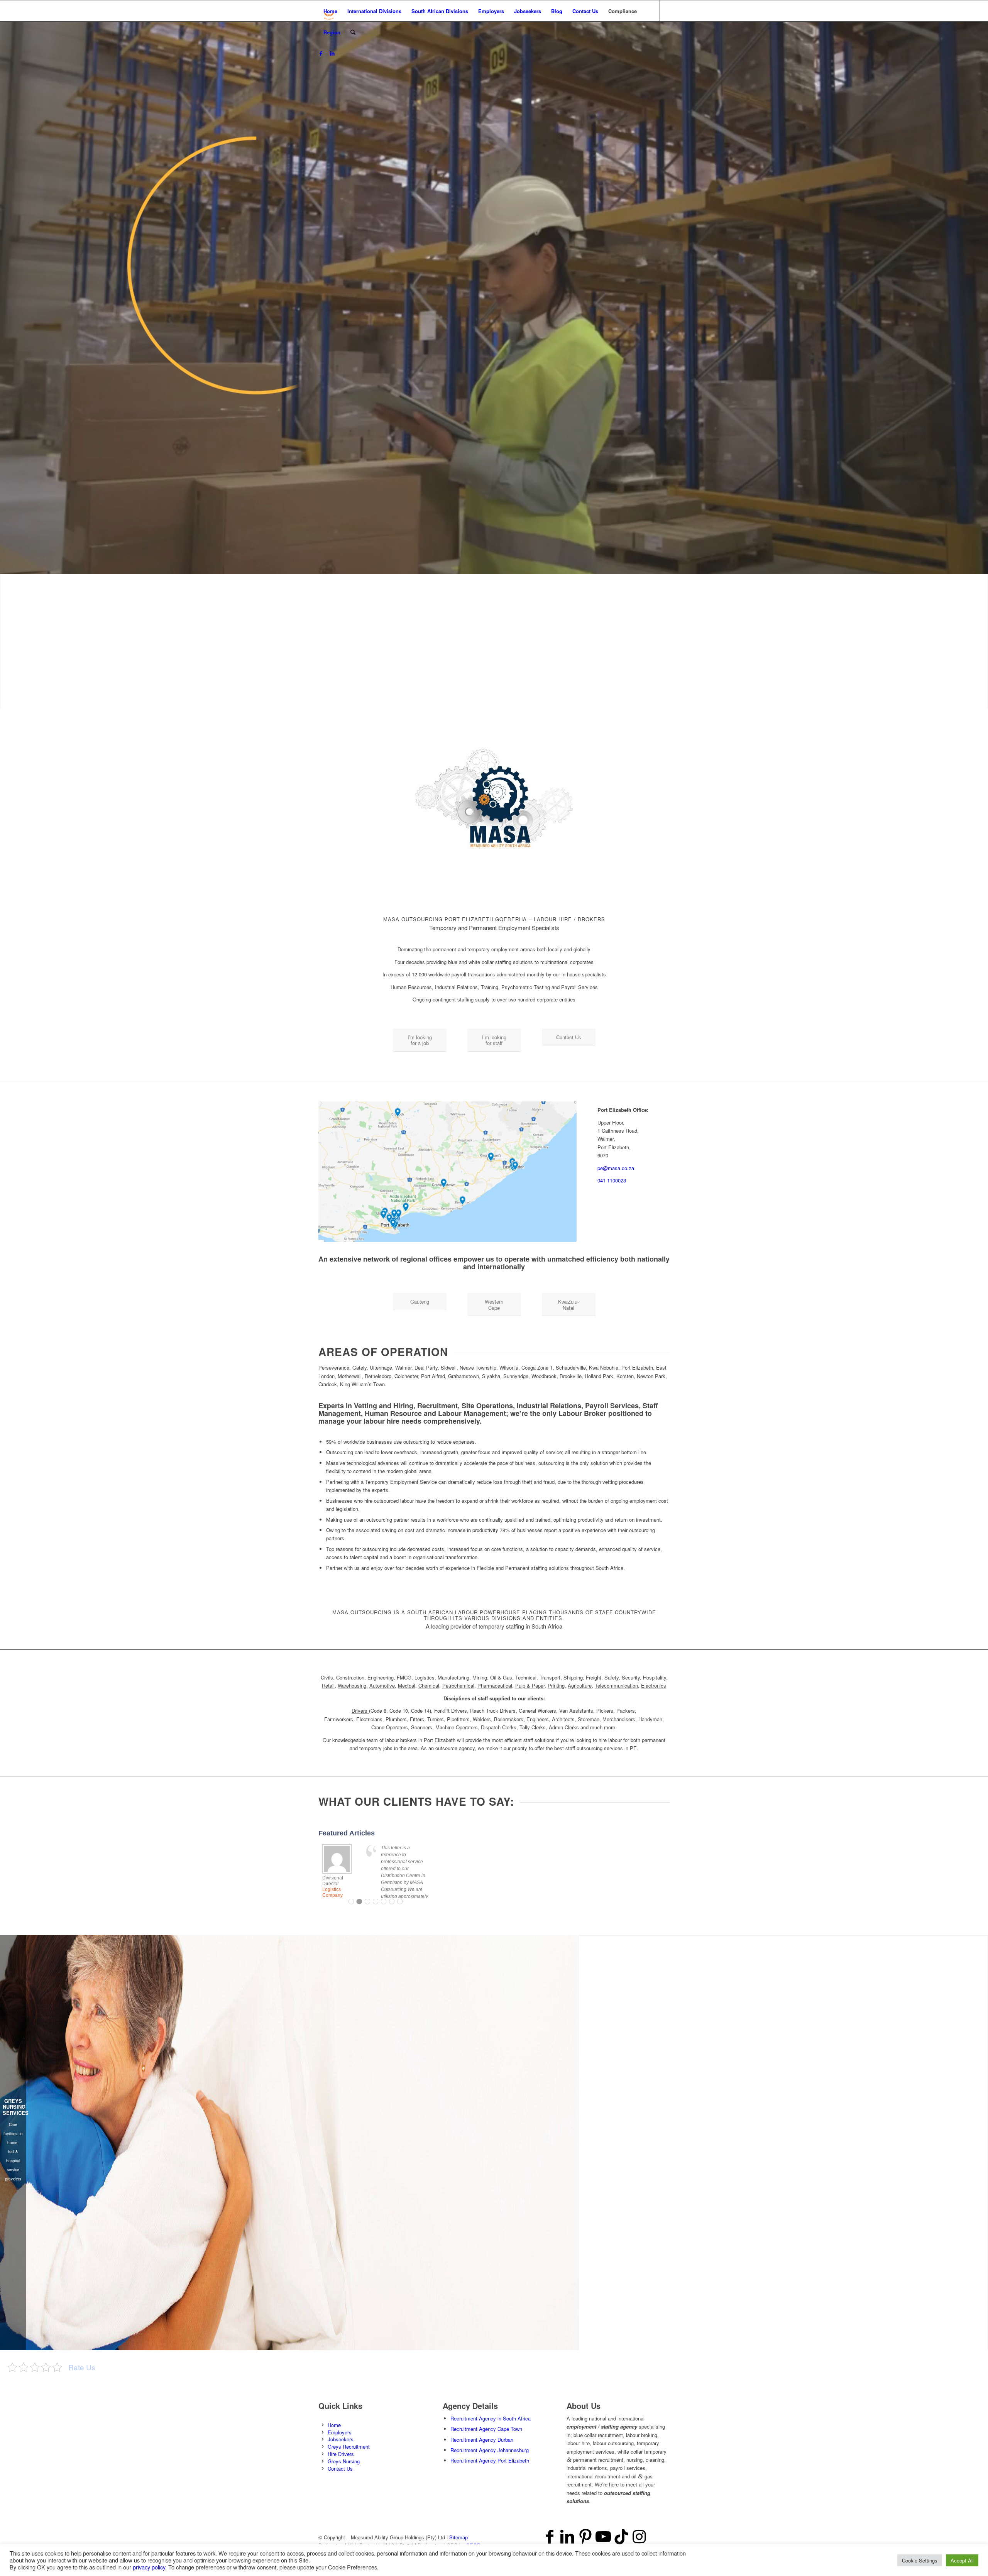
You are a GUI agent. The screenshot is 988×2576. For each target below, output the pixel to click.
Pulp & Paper (530, 1685)
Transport (550, 1677)
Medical (407, 1685)
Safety (612, 1677)
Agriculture (580, 1685)
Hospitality (655, 1677)
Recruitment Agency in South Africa (491, 2418)
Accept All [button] (962, 2560)
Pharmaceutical (495, 1685)
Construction (350, 1677)
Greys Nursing (344, 2461)
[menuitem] (330, 11)
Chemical (429, 1685)
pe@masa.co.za (616, 1168)
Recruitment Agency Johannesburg (490, 2450)
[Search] (353, 32)
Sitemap (458, 2537)
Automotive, (383, 1685)
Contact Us (340, 2469)
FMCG (404, 1677)
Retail (328, 1685)
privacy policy (149, 2567)
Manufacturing (453, 1677)
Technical (526, 1677)
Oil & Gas (501, 1677)
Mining (480, 1677)
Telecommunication (616, 1685)
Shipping (573, 1677)
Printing (556, 1685)
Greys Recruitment (349, 2447)
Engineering (381, 1677)
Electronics (654, 1685)
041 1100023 (612, 1180)
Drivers (360, 1711)
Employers (340, 2432)
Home (334, 2425)
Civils (327, 1677)
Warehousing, (353, 1685)
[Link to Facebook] (321, 53)
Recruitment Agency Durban (482, 2440)
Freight (594, 1677)
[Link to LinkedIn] (332, 53)
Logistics (425, 1677)
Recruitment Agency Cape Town (486, 2429)
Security (631, 1677)
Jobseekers (341, 2439)
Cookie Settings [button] (920, 2560)
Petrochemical (458, 1685)
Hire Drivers (341, 2454)
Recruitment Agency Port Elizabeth (490, 2460)
